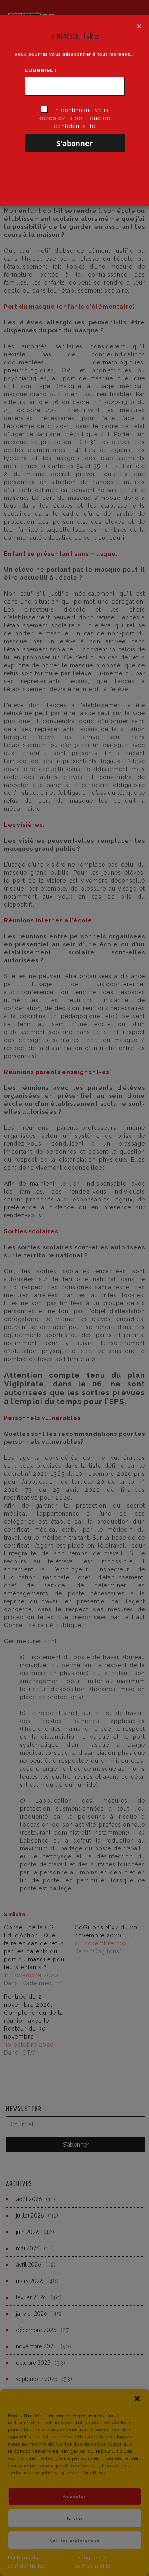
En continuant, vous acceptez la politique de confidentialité (74, 118)
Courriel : (41, 70)
